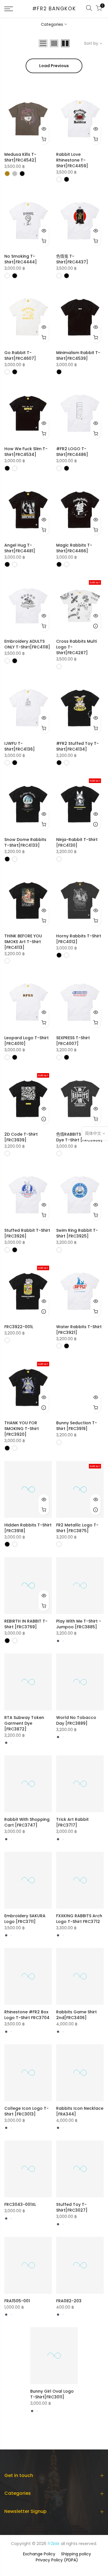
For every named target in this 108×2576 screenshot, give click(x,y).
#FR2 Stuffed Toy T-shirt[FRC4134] (77, 746)
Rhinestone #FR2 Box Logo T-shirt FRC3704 (27, 2015)
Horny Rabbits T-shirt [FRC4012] (79, 939)
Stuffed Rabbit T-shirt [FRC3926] (27, 1233)
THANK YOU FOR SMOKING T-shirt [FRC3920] (22, 1429)
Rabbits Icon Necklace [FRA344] (80, 2111)
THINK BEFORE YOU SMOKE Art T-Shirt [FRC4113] (23, 942)
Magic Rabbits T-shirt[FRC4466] (74, 548)
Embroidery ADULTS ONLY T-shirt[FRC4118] (27, 644)
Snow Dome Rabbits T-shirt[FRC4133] (25, 842)
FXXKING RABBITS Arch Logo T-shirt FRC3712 (79, 1919)
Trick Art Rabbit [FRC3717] (72, 1822)
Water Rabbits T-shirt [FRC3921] (79, 1330)
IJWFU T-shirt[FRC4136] (20, 746)
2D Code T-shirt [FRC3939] (21, 1137)
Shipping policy (76, 2554)
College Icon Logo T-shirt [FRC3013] (26, 2111)
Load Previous (54, 66)
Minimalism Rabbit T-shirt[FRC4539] (78, 355)
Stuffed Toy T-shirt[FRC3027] (72, 2207)
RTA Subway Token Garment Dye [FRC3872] (24, 1723)
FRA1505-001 (17, 2301)
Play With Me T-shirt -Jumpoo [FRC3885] (79, 1624)
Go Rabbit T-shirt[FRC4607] (20, 355)
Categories (52, 24)
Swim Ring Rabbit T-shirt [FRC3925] (77, 1233)
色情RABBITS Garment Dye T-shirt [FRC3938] (79, 1137)
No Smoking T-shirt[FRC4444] (21, 259)
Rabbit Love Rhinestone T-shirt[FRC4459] (72, 160)
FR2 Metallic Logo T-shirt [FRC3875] (77, 1528)
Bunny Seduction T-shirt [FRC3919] (77, 1426)
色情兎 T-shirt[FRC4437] (72, 259)
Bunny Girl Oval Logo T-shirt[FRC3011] (52, 2394)
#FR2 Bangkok (54, 9)
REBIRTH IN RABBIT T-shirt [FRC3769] (26, 1624)
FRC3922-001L (19, 1327)
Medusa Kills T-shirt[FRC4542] (20, 157)
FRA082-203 (69, 2301)
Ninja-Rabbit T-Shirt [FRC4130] (77, 842)
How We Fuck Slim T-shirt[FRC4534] (26, 452)
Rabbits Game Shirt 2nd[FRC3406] (76, 2015)
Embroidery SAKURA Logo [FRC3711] (25, 1919)
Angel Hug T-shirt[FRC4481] (20, 548)
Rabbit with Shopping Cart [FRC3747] (27, 1822)
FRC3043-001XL (20, 2204)
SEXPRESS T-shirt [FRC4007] (73, 1041)
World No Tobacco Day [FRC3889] (76, 1720)
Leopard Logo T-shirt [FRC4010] (26, 1041)
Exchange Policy (39, 2554)
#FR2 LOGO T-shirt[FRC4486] (72, 452)
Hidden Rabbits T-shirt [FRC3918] (28, 1528)
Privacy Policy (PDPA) (57, 2560)
